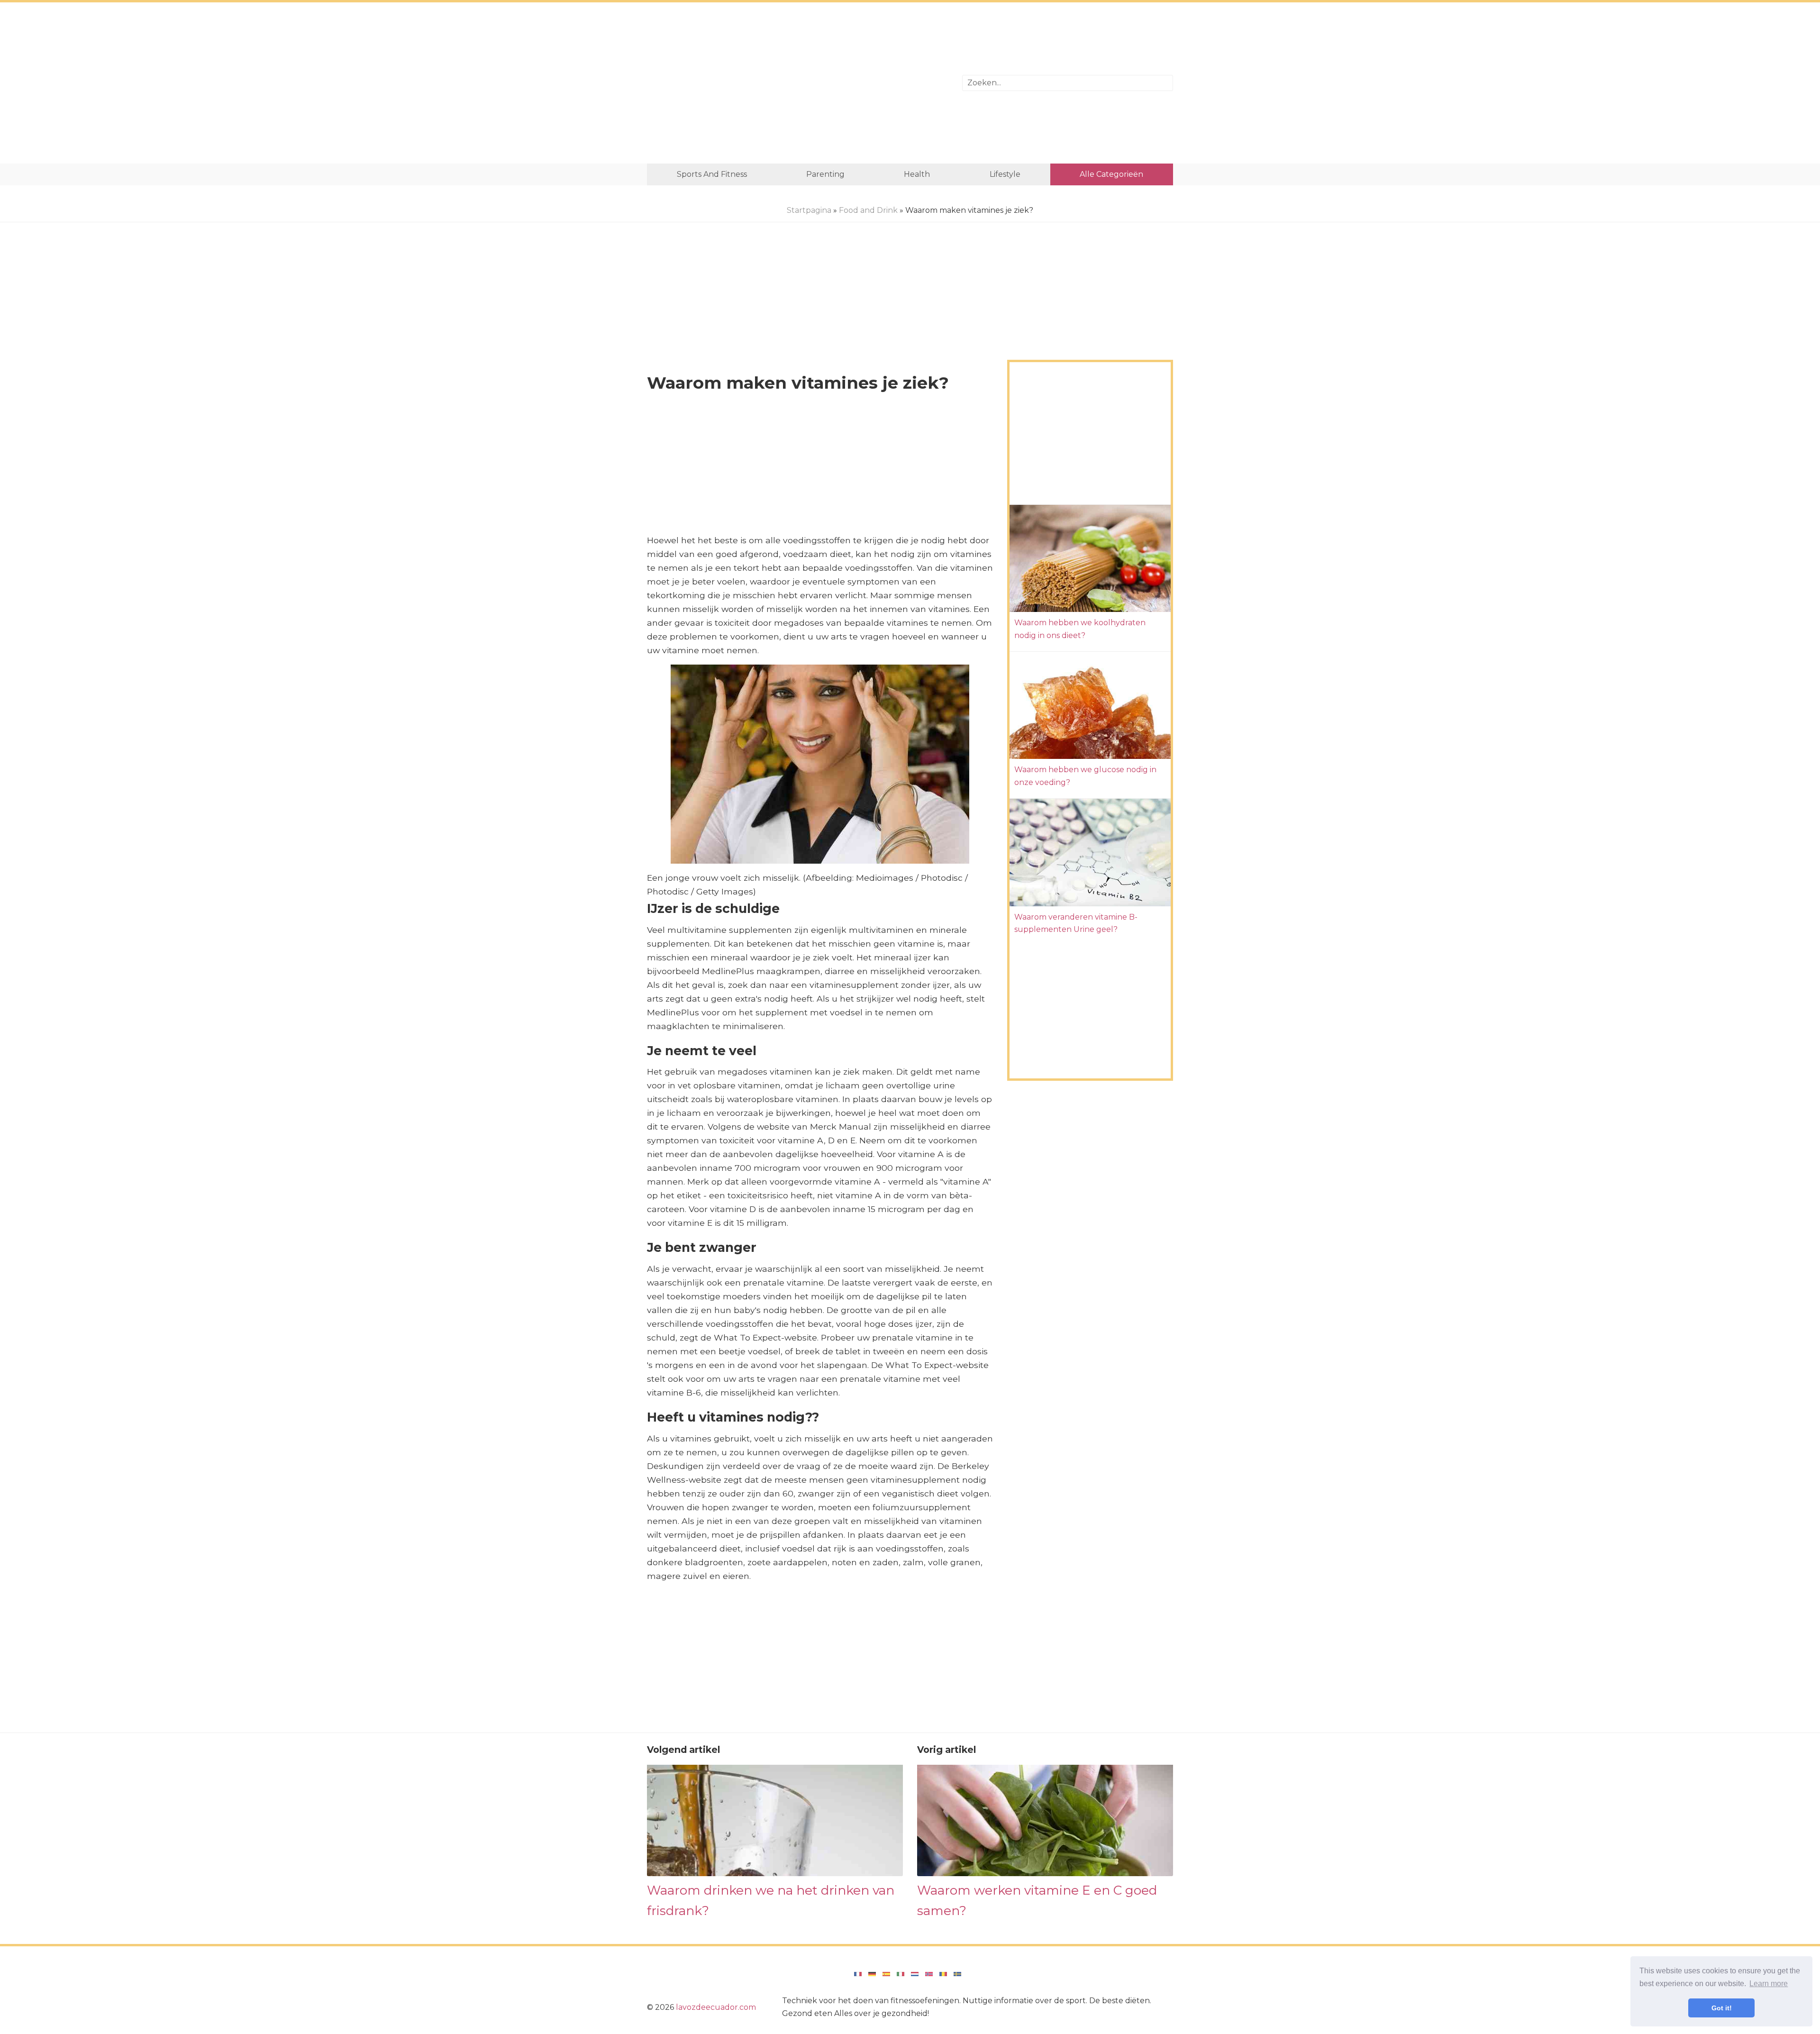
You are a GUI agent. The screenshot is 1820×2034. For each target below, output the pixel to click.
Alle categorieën (1111, 174)
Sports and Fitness (712, 174)
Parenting (825, 174)
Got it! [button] (1722, 2008)
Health (917, 174)
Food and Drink (868, 210)
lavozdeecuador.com (716, 2007)
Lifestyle (1005, 174)
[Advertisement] (797, 83)
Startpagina (809, 210)
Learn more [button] (1769, 1984)
